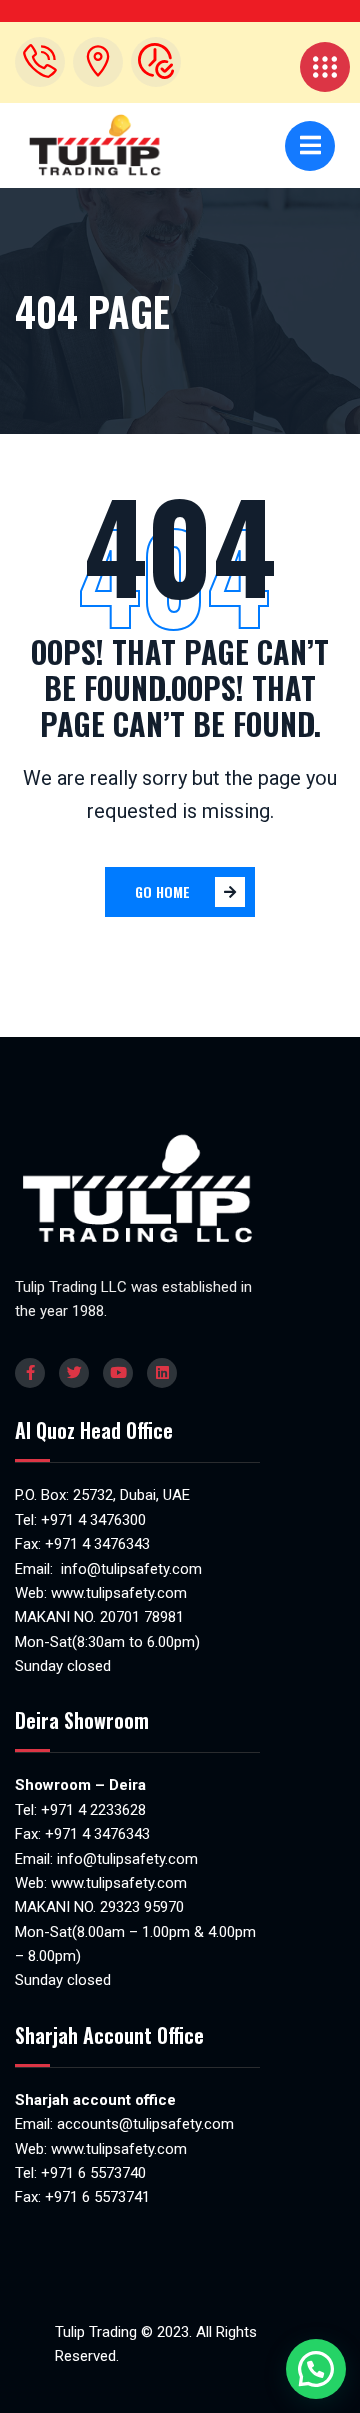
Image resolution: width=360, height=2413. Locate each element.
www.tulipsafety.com (119, 1593)
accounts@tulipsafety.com (143, 2124)
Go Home (162, 891)
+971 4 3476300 (93, 1520)
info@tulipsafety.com (129, 1569)
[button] (316, 2369)
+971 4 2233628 (93, 1810)
